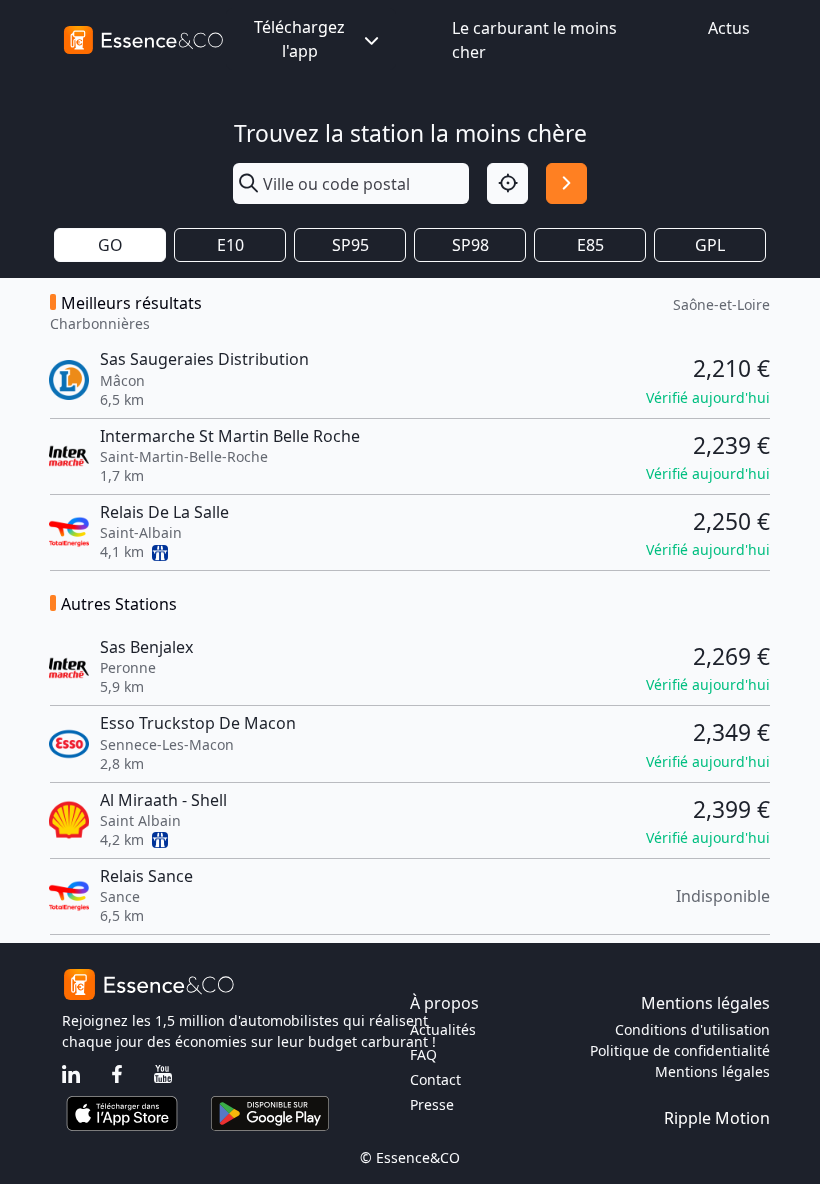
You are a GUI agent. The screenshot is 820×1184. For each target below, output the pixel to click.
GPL (710, 245)
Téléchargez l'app (299, 39)
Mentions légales (712, 1071)
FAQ (423, 1054)
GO (110, 245)
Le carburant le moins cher (534, 40)
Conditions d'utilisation (692, 1029)
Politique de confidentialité (680, 1050)
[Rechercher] (566, 183)
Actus (729, 28)
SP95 (350, 245)
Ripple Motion (717, 1118)
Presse (432, 1104)
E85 (590, 245)
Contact (435, 1079)
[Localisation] (507, 183)
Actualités (443, 1029)
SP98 (470, 245)
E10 (230, 245)
